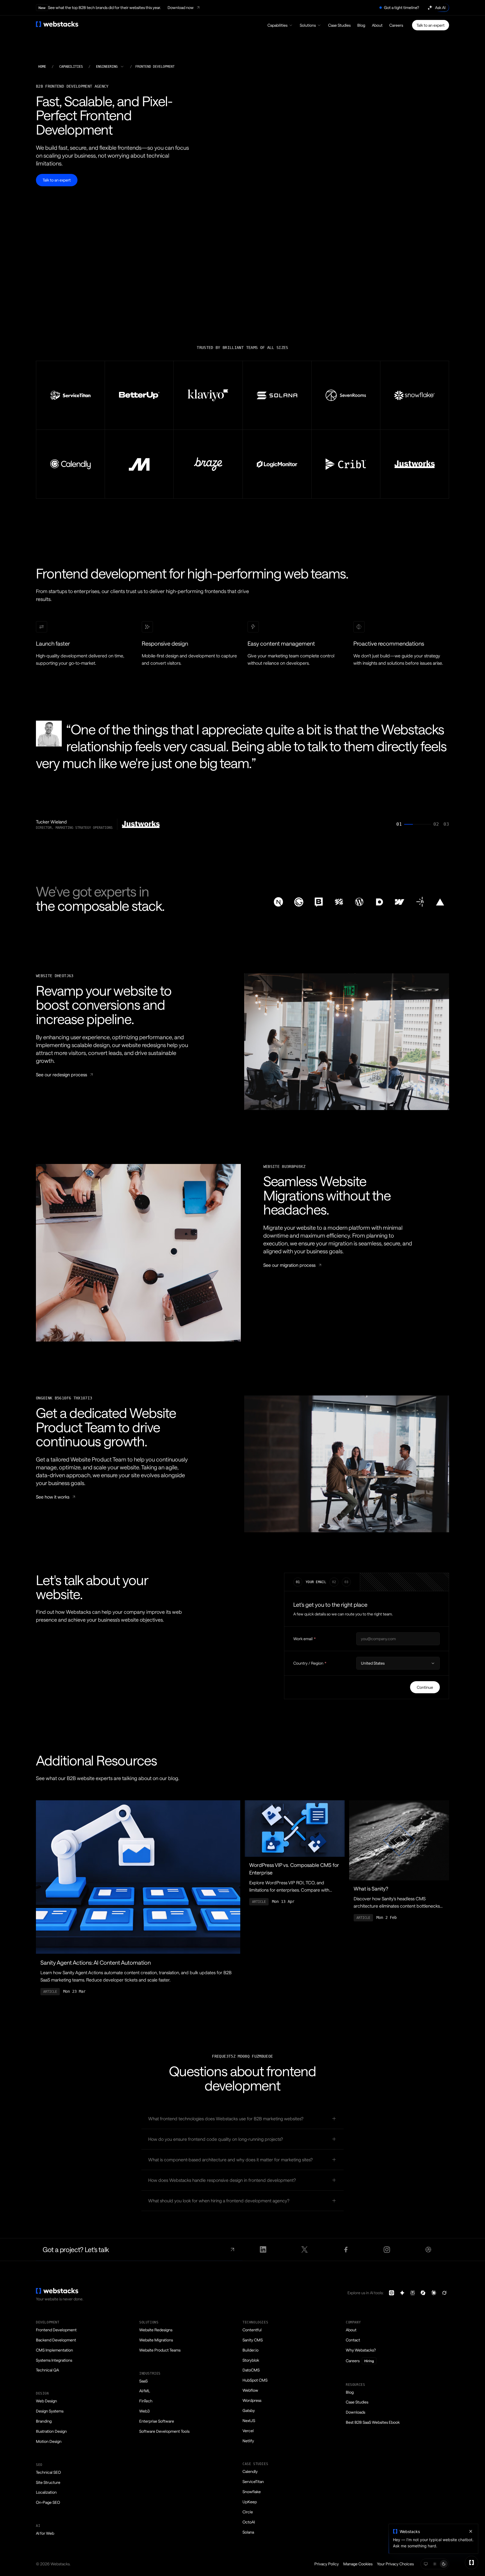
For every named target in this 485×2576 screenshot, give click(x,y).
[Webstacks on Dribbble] (428, 2250)
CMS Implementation (54, 2350)
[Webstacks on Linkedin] (263, 2250)
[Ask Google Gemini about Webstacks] (402, 2293)
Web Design (46, 2401)
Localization (46, 2492)
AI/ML (145, 2391)
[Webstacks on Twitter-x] (304, 2250)
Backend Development (56, 2340)
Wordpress (252, 2400)
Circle (248, 2512)
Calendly (250, 2471)
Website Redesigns (156, 2330)
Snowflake (252, 2492)
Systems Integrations (54, 2360)
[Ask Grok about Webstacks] (444, 2293)
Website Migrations (156, 2340)
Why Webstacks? (361, 2350)
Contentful (252, 2330)
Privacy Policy (327, 2564)
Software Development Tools (164, 2431)
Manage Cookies (358, 2564)
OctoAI (249, 2522)
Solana (248, 2532)
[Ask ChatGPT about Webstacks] (392, 2293)
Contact (353, 2340)
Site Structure (48, 2482)
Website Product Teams (160, 2350)
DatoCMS (251, 2370)
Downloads (355, 2412)
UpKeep (250, 2502)
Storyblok (251, 2360)
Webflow (250, 2390)
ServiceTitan (253, 2481)
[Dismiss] (471, 2531)
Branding (44, 2421)
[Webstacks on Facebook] (346, 2250)
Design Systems (50, 2411)
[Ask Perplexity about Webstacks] (413, 2293)
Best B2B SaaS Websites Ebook (373, 2422)
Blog (361, 25)
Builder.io (250, 2350)
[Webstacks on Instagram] (387, 2250)
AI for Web (45, 2533)
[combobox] (110, 67)
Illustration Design (51, 2431)
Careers (396, 25)
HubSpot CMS (255, 2380)
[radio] (426, 2564)
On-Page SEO (48, 2502)
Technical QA (47, 2370)
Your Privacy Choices (395, 2564)
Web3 (144, 2411)
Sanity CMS (253, 2340)
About (377, 25)
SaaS (143, 2381)
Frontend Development (56, 2330)
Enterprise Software (157, 2421)
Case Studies (339, 25)
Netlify (248, 2441)
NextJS (249, 2420)
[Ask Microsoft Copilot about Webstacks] (423, 2293)
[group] (242, 775)
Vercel (248, 2431)
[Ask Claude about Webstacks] (434, 2293)
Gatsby (249, 2410)
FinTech (146, 2401)
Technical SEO (48, 2472)
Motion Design (49, 2441)
